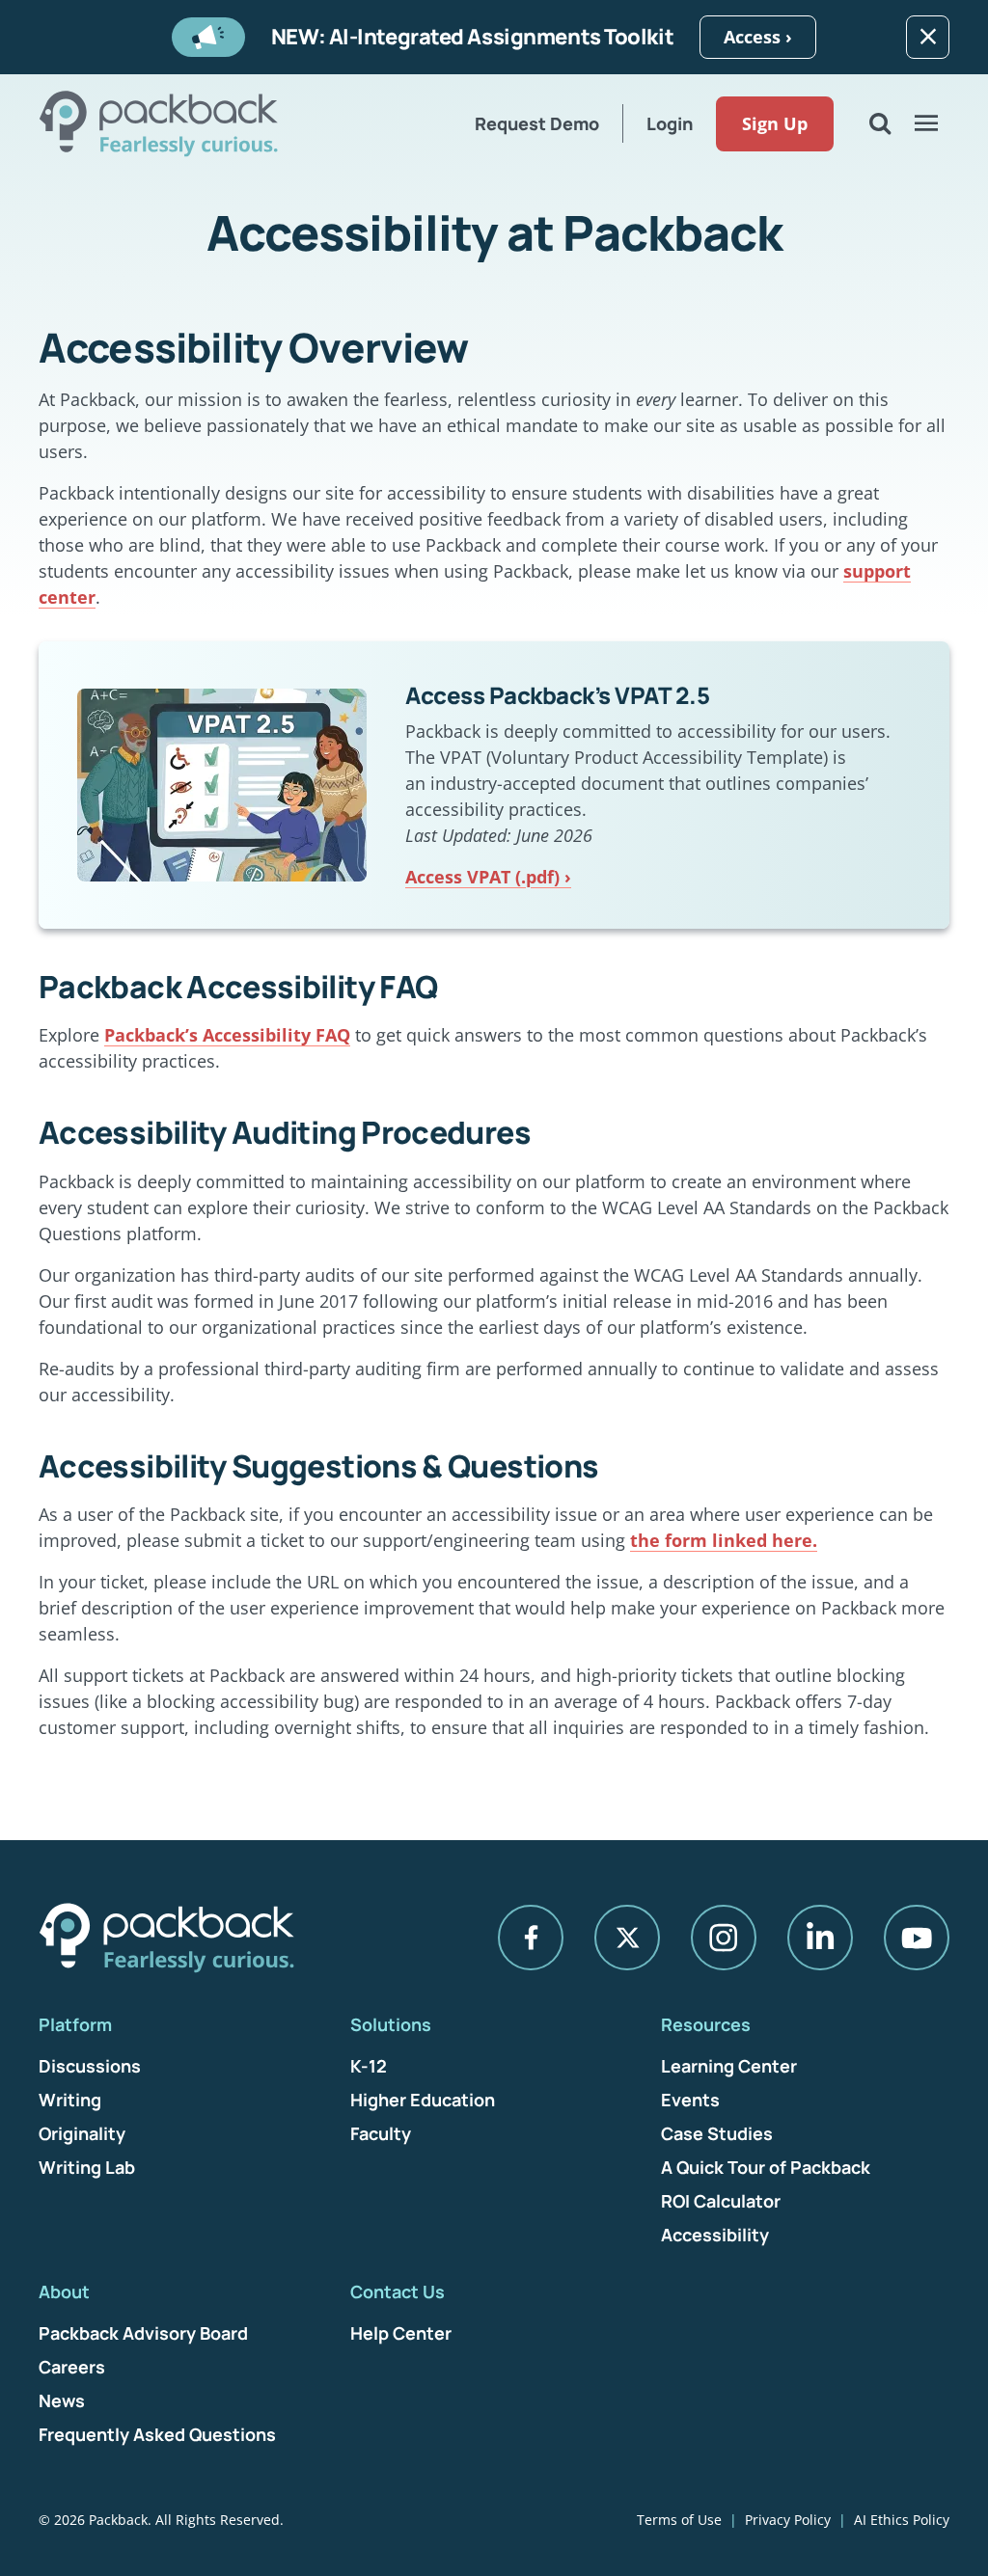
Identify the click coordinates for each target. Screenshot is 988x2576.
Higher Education (423, 2100)
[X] (627, 1938)
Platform (75, 2024)
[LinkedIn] (820, 1938)
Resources (706, 2024)
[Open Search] (880, 123)
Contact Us (398, 2291)
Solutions (391, 2024)
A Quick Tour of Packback (766, 2167)
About (64, 2291)
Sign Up (775, 123)
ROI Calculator (721, 2201)
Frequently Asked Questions (157, 2434)
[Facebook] (531, 1938)
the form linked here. (724, 1540)
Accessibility (715, 2235)
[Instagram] (724, 1938)
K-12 (369, 2066)
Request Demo (537, 123)
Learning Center (729, 2066)
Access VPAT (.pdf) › (488, 877)
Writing (70, 2100)
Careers (72, 2367)
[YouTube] (917, 1938)
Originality (82, 2133)
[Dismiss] (928, 37)
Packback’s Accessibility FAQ (227, 1035)
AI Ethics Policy (902, 2520)
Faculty (381, 2133)
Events (690, 2100)
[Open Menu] (926, 123)
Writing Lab (87, 2167)
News (62, 2400)
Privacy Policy (788, 2520)
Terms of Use (679, 2520)
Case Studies (717, 2133)
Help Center (401, 2333)
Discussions (90, 2066)
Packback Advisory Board (143, 2333)
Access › (758, 37)
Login (670, 123)
